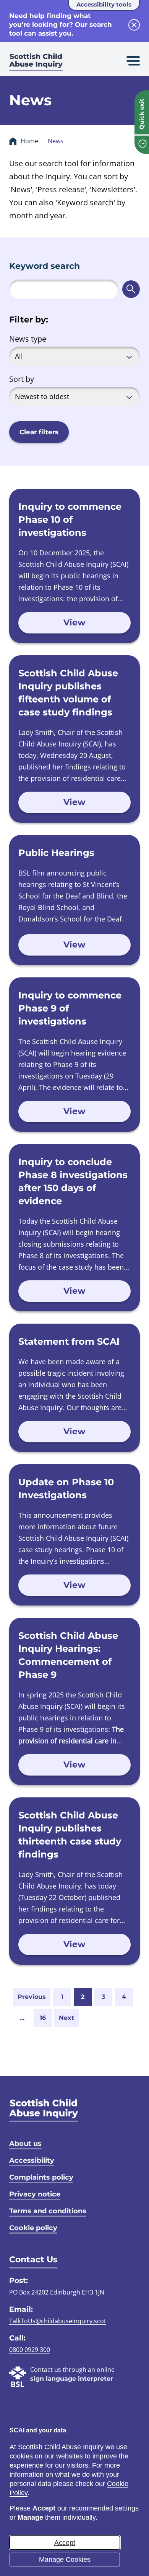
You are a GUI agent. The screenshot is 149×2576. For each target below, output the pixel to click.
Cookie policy (33, 2228)
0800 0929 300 (30, 2350)
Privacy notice (35, 2194)
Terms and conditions (48, 2211)
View (74, 623)
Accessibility (32, 2160)
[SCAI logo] (44, 2110)
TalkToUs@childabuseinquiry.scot (58, 2321)
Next (66, 2018)
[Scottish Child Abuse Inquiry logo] (36, 63)
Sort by (22, 379)
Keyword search (45, 266)
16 (43, 2018)
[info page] (142, 145)
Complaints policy (41, 2177)
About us (25, 2144)
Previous (32, 1997)
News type (28, 339)
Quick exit (142, 114)
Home (29, 141)
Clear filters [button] (39, 432)
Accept (65, 2543)
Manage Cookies (65, 2560)
